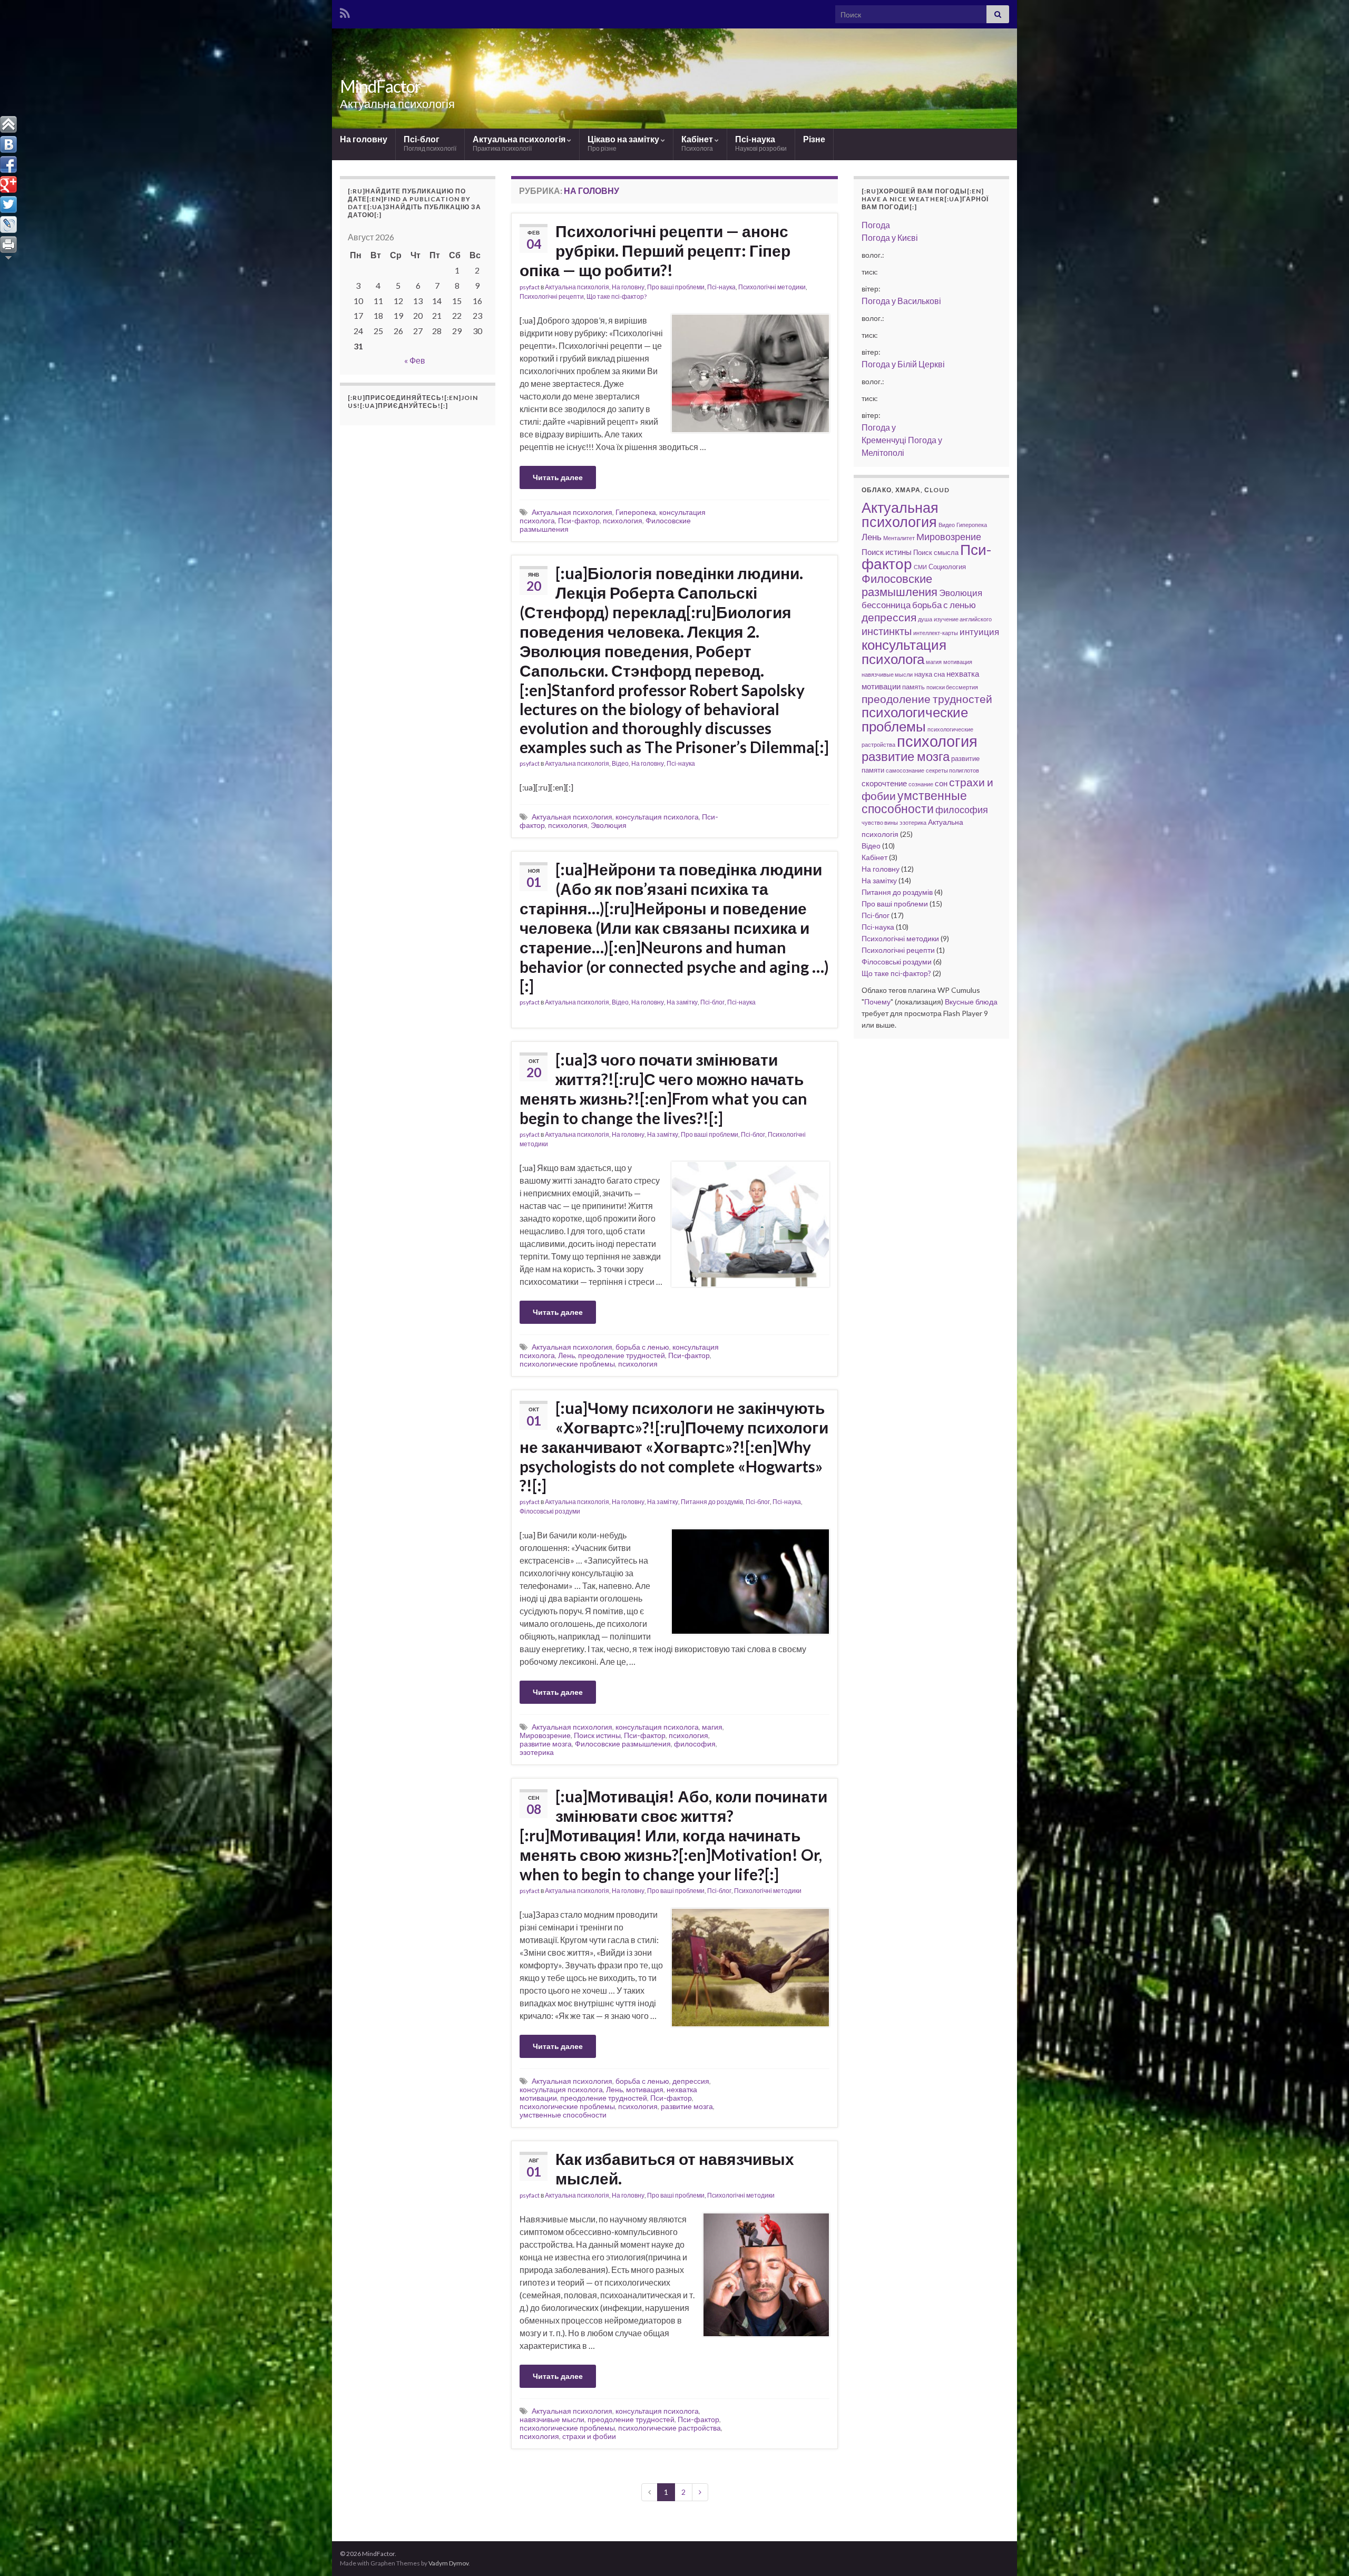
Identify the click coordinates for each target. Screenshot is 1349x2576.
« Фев (415, 360)
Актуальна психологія (520, 143)
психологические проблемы (567, 1364)
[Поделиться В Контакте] (8, 144)
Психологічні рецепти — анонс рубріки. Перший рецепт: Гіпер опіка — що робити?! (655, 250)
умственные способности (563, 2115)
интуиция (979, 632)
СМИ (920, 567)
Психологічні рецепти (552, 296)
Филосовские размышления (623, 1744)
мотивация (645, 2089)
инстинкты (887, 631)
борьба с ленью (642, 1347)
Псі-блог (430, 143)
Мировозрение (545, 1735)
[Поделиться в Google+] (8, 184)
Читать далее (558, 477)
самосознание (905, 770)
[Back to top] (1325, 2552)
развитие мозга (546, 1744)
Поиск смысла (936, 552)
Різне (814, 139)
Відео (620, 763)
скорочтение (884, 783)
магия (712, 1727)
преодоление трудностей (622, 1355)
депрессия (691, 2081)
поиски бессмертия (952, 687)
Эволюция (609, 825)
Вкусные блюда (971, 1002)
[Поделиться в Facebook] (8, 164)
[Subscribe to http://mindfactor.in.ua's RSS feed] (345, 11)
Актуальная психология (572, 512)
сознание (921, 784)
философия (695, 1744)
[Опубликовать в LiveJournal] (8, 225)
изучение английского (963, 619)
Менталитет (899, 538)
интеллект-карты (936, 633)
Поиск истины (597, 1735)
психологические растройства (669, 2428)
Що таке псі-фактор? (617, 296)
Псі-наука (761, 143)
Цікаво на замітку (624, 143)
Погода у (890, 237)
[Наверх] (8, 124)
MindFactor (380, 86)
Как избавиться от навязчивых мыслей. (675, 2168)
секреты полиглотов (952, 770)
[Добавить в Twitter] (8, 204)
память (913, 687)
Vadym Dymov (448, 2563)
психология (623, 520)
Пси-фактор (579, 520)
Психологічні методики (772, 287)
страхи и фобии (589, 2436)
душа (925, 619)
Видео (947, 525)
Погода (876, 225)
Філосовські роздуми (550, 1511)
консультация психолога (657, 817)
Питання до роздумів (712, 1502)
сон (941, 783)
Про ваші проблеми (676, 287)
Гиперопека (636, 512)
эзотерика (537, 1752)
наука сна (930, 674)
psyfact (530, 287)
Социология (947, 567)
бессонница (886, 605)
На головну (364, 139)
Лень (566, 1355)
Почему (877, 1002)
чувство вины (880, 822)
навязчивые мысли (552, 2419)
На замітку (682, 1002)
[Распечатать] (8, 245)
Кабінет (698, 143)
